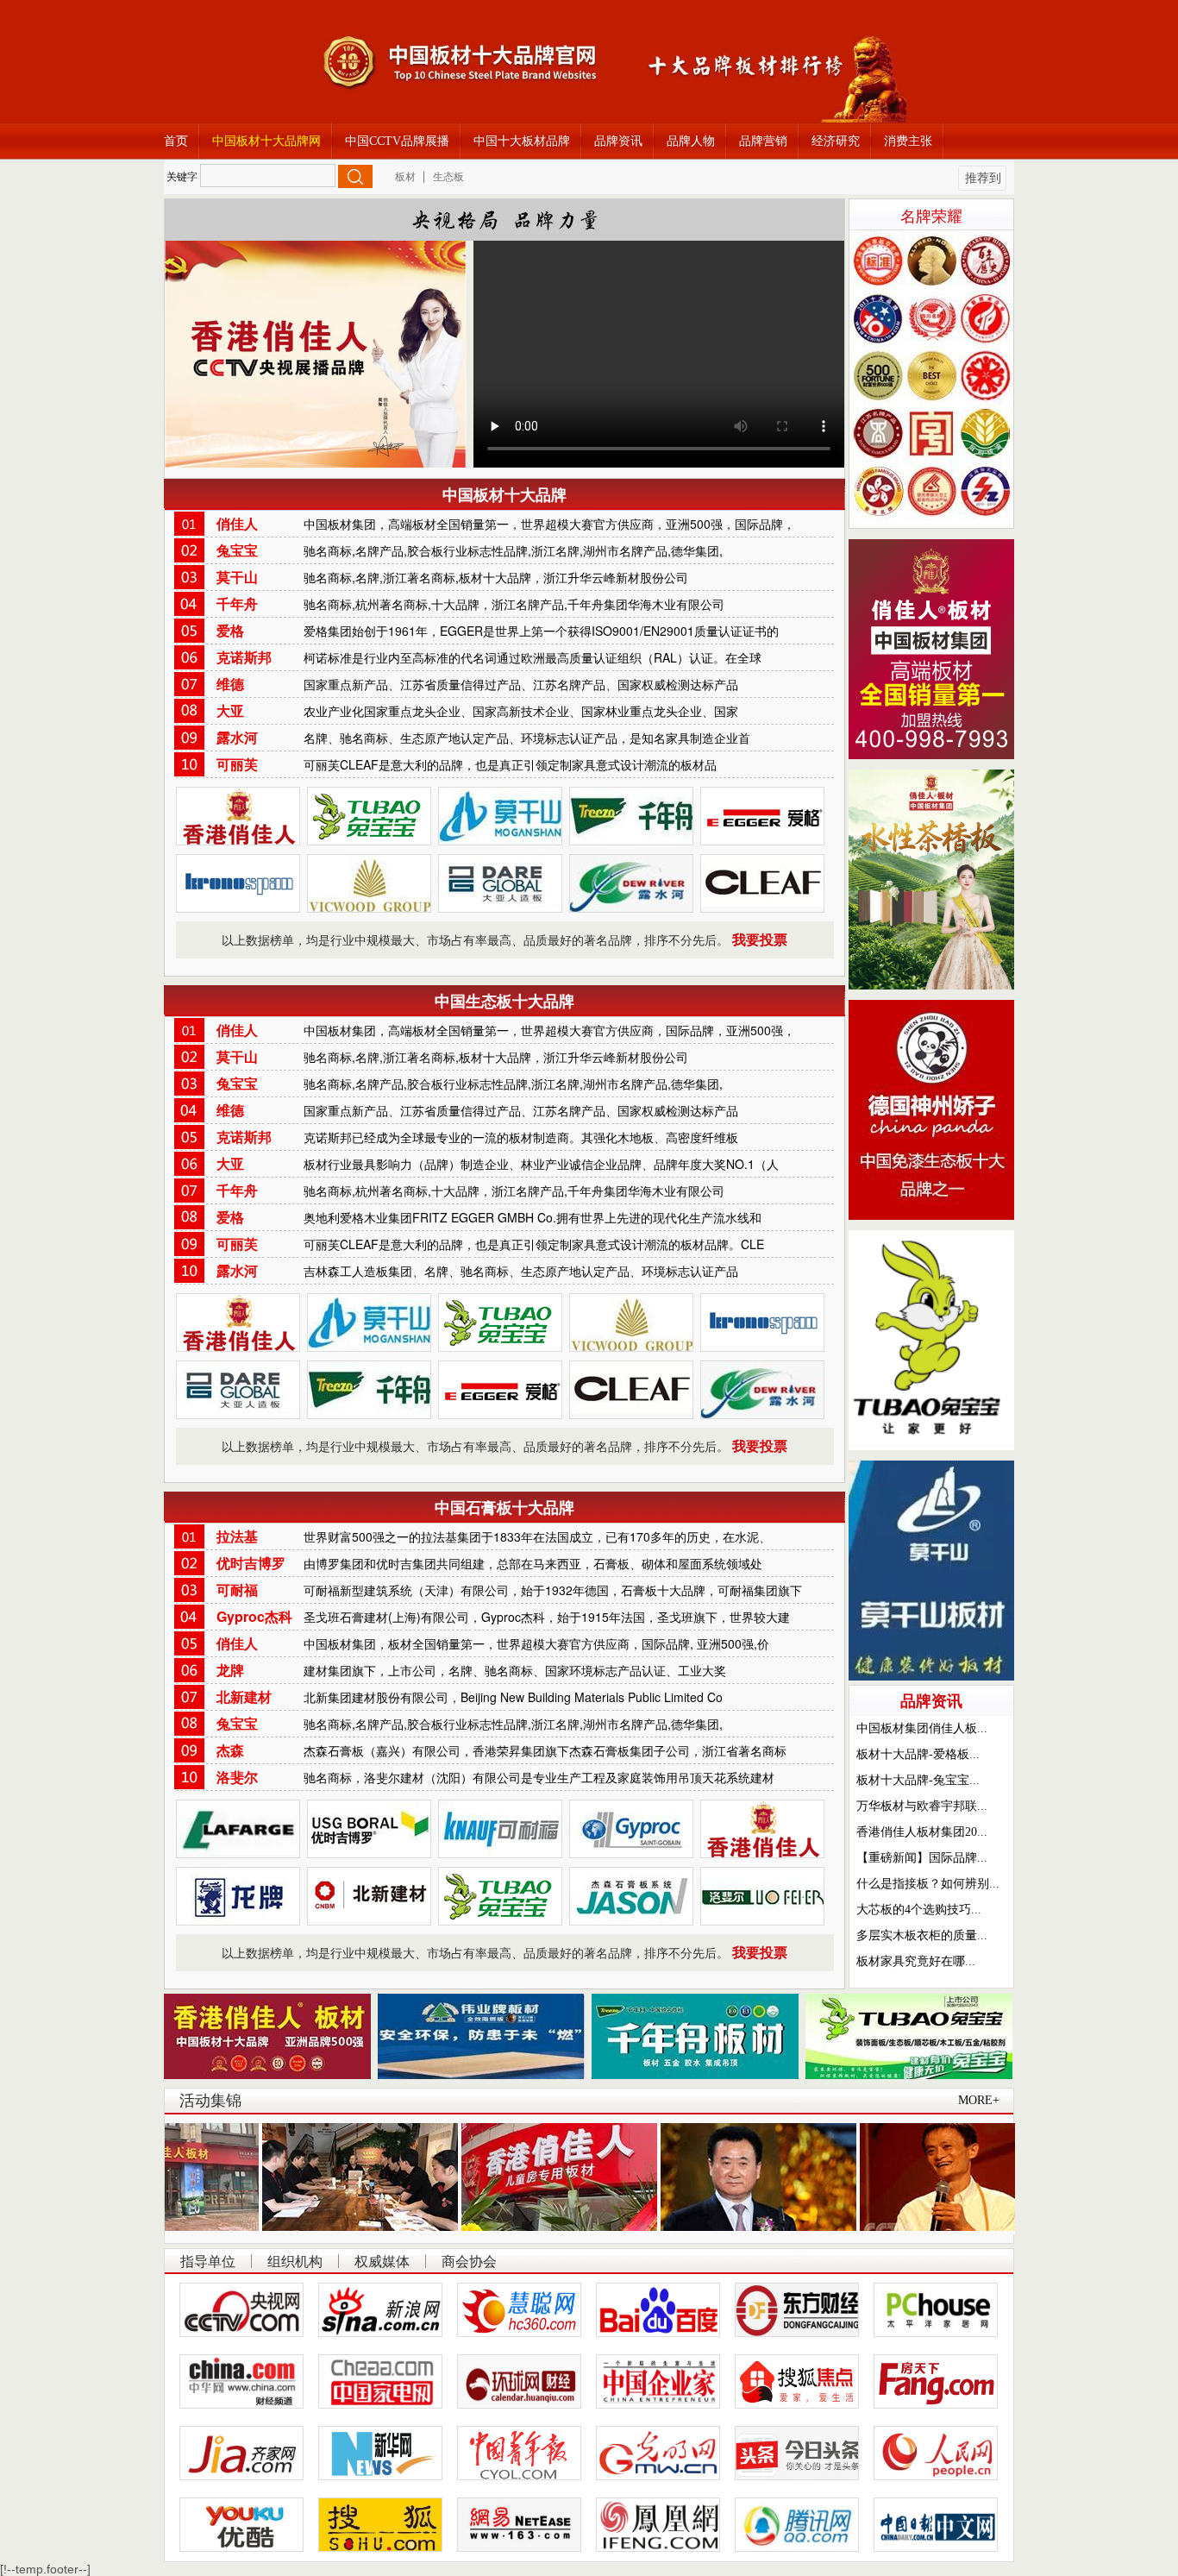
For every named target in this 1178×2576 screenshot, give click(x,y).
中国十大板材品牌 (522, 141)
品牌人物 (691, 141)
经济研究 (836, 141)
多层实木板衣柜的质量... (922, 1935)
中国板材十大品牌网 (266, 141)
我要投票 (760, 940)
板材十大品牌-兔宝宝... (918, 1780)
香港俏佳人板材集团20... (922, 1832)
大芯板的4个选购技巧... (919, 1910)
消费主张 (908, 141)
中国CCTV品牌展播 (397, 141)
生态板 (448, 177)
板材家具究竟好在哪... (916, 1961)
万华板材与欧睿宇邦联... (922, 1806)
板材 (405, 177)
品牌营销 (763, 141)
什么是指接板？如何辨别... (928, 1884)
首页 (176, 141)
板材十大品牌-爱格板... (918, 1754)
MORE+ (979, 2100)
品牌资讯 (618, 141)
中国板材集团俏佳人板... (922, 1728)
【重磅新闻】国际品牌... (922, 1858)
